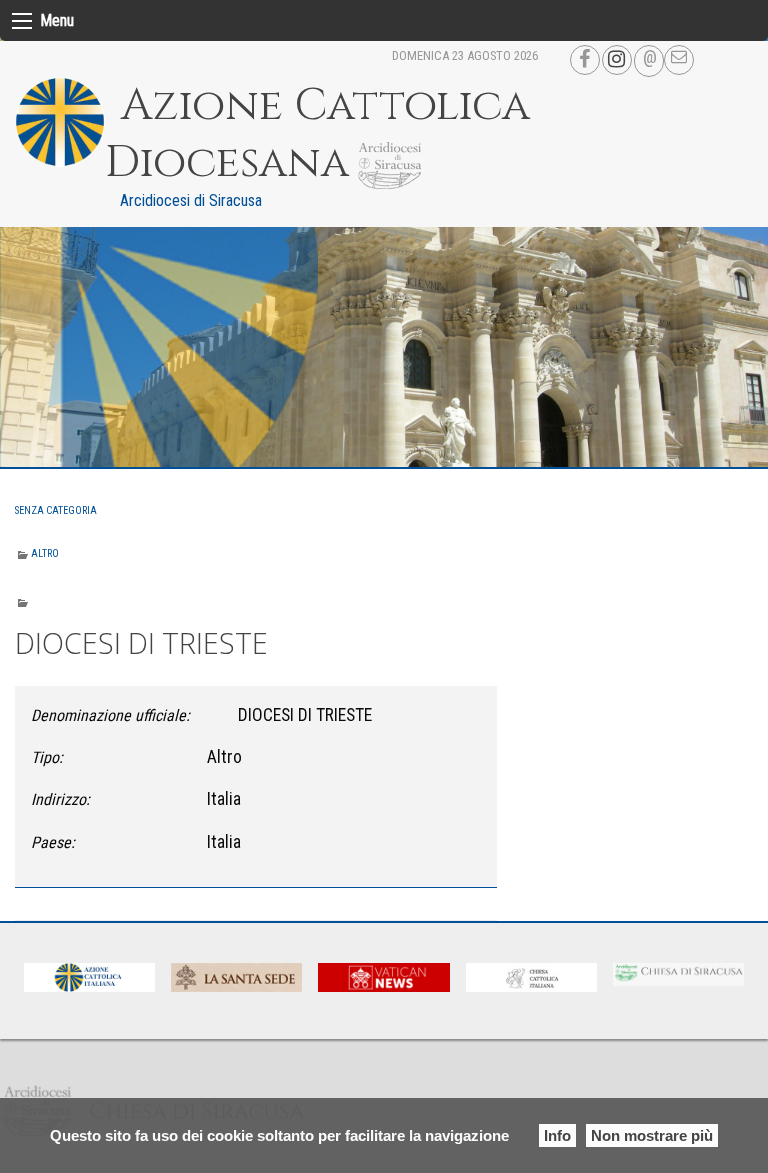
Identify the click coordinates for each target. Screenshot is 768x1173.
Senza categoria (56, 510)
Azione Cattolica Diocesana (317, 134)
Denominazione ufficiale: (110, 715)
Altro (45, 553)
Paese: (53, 842)
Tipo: (47, 757)
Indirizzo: (60, 799)
